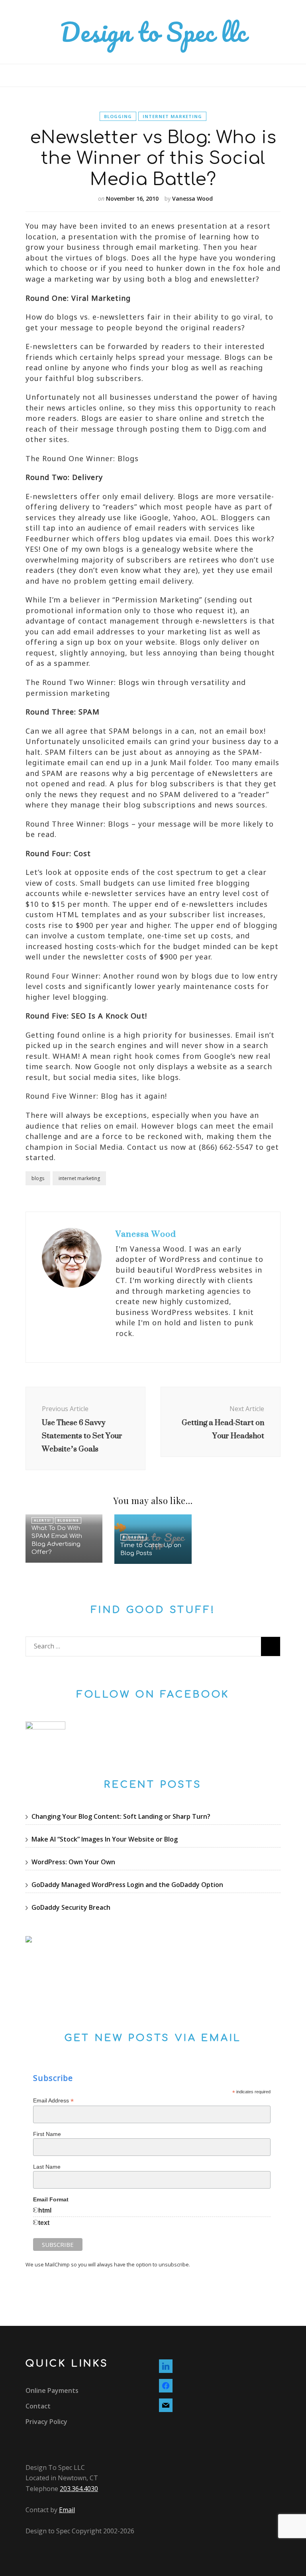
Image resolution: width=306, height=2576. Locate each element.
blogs (38, 1178)
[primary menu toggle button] (28, 75)
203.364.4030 (79, 2489)
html (45, 2210)
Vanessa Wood (192, 198)
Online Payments (52, 2390)
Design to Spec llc (153, 32)
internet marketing (172, 116)
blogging (118, 116)
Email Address (53, 2101)
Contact (38, 2406)
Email (67, 2510)
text (44, 2223)
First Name (47, 2134)
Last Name (47, 2167)
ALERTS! (42, 1520)
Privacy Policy (46, 2422)
